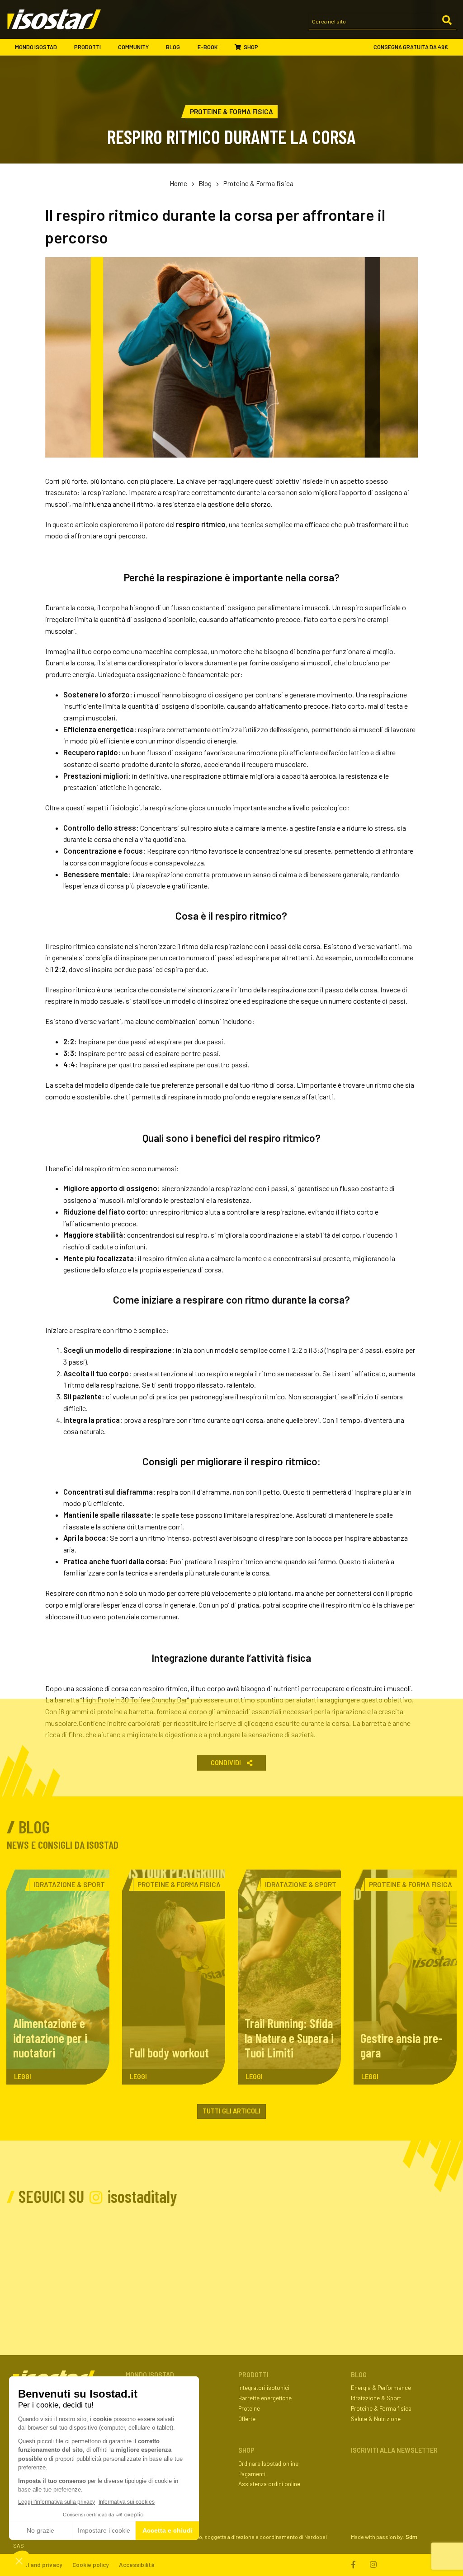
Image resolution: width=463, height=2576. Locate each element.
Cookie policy (91, 2565)
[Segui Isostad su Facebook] (356, 2565)
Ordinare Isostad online (268, 2464)
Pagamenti (252, 2474)
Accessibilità (137, 2565)
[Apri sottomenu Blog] (188, 47)
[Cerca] (447, 21)
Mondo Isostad (36, 47)
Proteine (249, 2408)
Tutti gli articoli (231, 2111)
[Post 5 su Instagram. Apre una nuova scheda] (299, 2258)
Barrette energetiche (265, 2398)
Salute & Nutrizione (376, 2419)
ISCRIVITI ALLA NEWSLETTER (394, 2450)
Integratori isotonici (264, 2388)
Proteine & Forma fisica (258, 183)
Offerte (247, 2419)
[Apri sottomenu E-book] (225, 47)
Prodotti (87, 47)
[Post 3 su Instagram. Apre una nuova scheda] (166, 2258)
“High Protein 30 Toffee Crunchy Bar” (135, 1699)
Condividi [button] (227, 1763)
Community (133, 47)
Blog (173, 47)
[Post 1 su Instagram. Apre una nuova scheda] (33, 2258)
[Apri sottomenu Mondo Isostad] (65, 47)
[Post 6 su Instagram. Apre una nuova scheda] (366, 2258)
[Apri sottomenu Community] (157, 47)
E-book (208, 47)
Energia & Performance (381, 2388)
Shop (250, 47)
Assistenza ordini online (269, 2484)
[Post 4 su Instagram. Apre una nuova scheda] (233, 2258)
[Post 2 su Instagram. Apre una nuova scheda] (100, 2258)
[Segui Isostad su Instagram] (373, 2565)
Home (178, 183)
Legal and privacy (38, 2565)
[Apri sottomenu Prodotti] (109, 47)
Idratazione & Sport (376, 2398)
